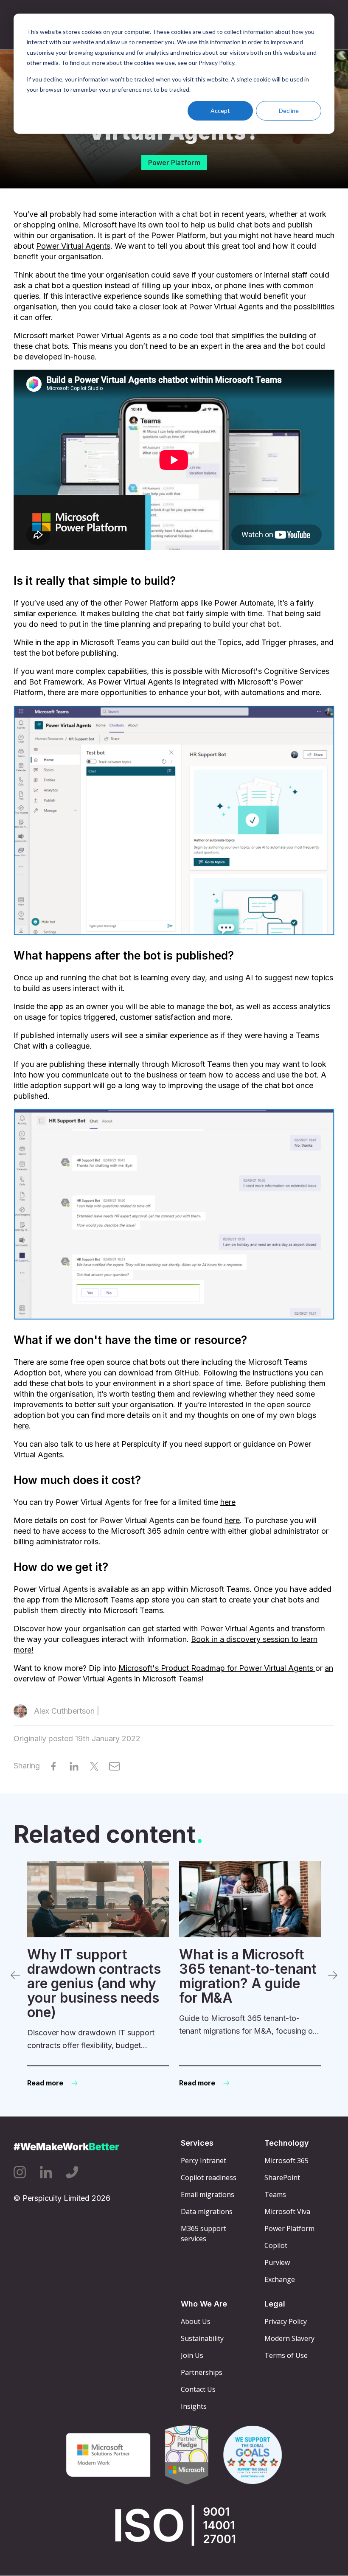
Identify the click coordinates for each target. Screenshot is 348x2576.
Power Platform (174, 163)
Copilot (276, 2245)
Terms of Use (286, 2355)
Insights (194, 2406)
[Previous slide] (15, 1975)
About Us (196, 2321)
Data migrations (207, 2211)
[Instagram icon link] (20, 2172)
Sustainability (202, 2338)
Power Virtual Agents (73, 246)
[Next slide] (333, 1975)
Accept (220, 111)
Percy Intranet (203, 2161)
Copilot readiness (209, 2178)
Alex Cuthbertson (64, 1711)
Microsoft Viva (287, 2211)
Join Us (192, 2355)
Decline (289, 111)
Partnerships (202, 2372)
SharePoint (282, 2178)
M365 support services (203, 2234)
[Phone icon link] (72, 2172)
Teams (275, 2194)
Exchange (280, 2279)
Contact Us (198, 2389)
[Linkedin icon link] (46, 2172)
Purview (277, 2262)
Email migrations (208, 2194)
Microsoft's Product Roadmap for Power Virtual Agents (217, 1668)
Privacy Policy (286, 2321)
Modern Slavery (289, 2338)
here (21, 1426)
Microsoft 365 (286, 2161)
